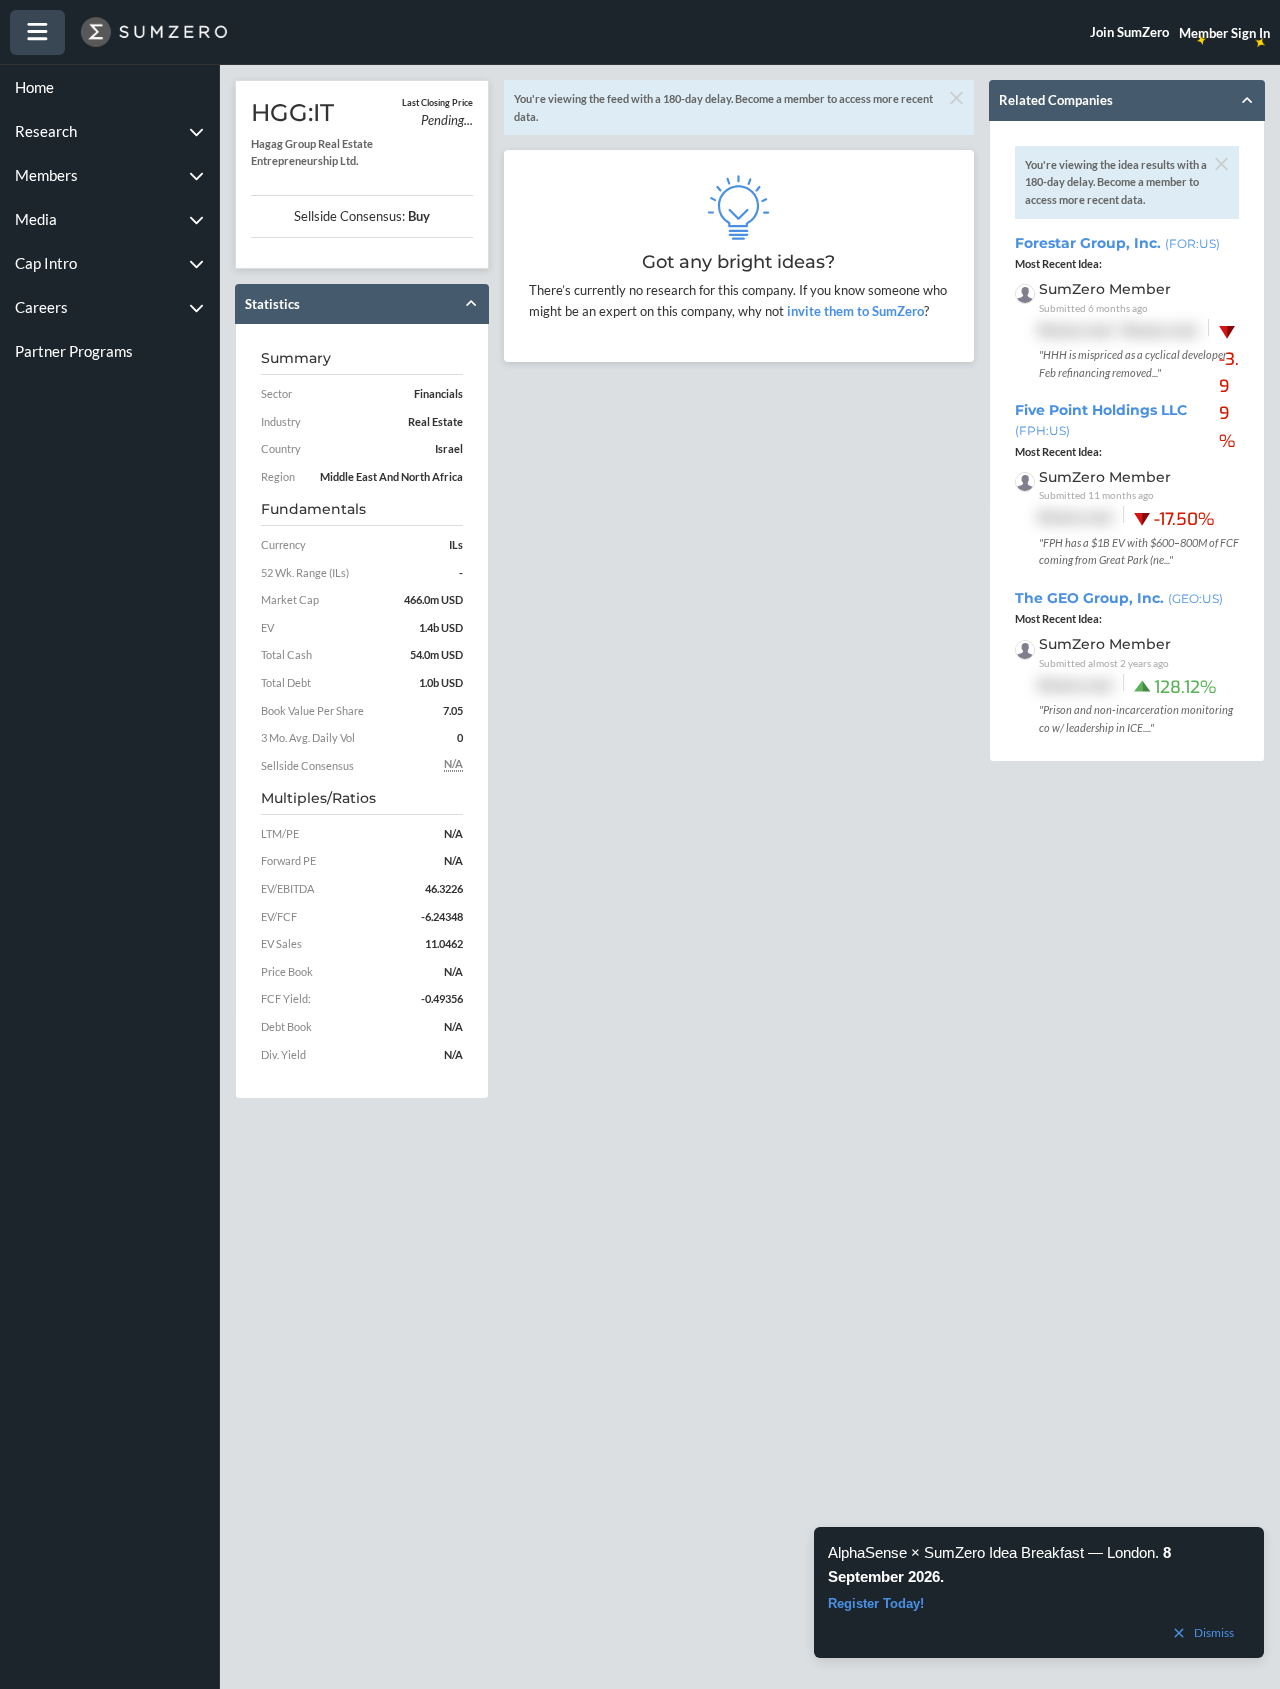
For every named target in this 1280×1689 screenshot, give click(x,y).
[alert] (1039, 1592)
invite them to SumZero (854, 311)
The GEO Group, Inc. (1119, 598)
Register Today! (876, 1603)
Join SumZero (1129, 32)
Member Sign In (1224, 33)
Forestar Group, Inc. (1117, 243)
